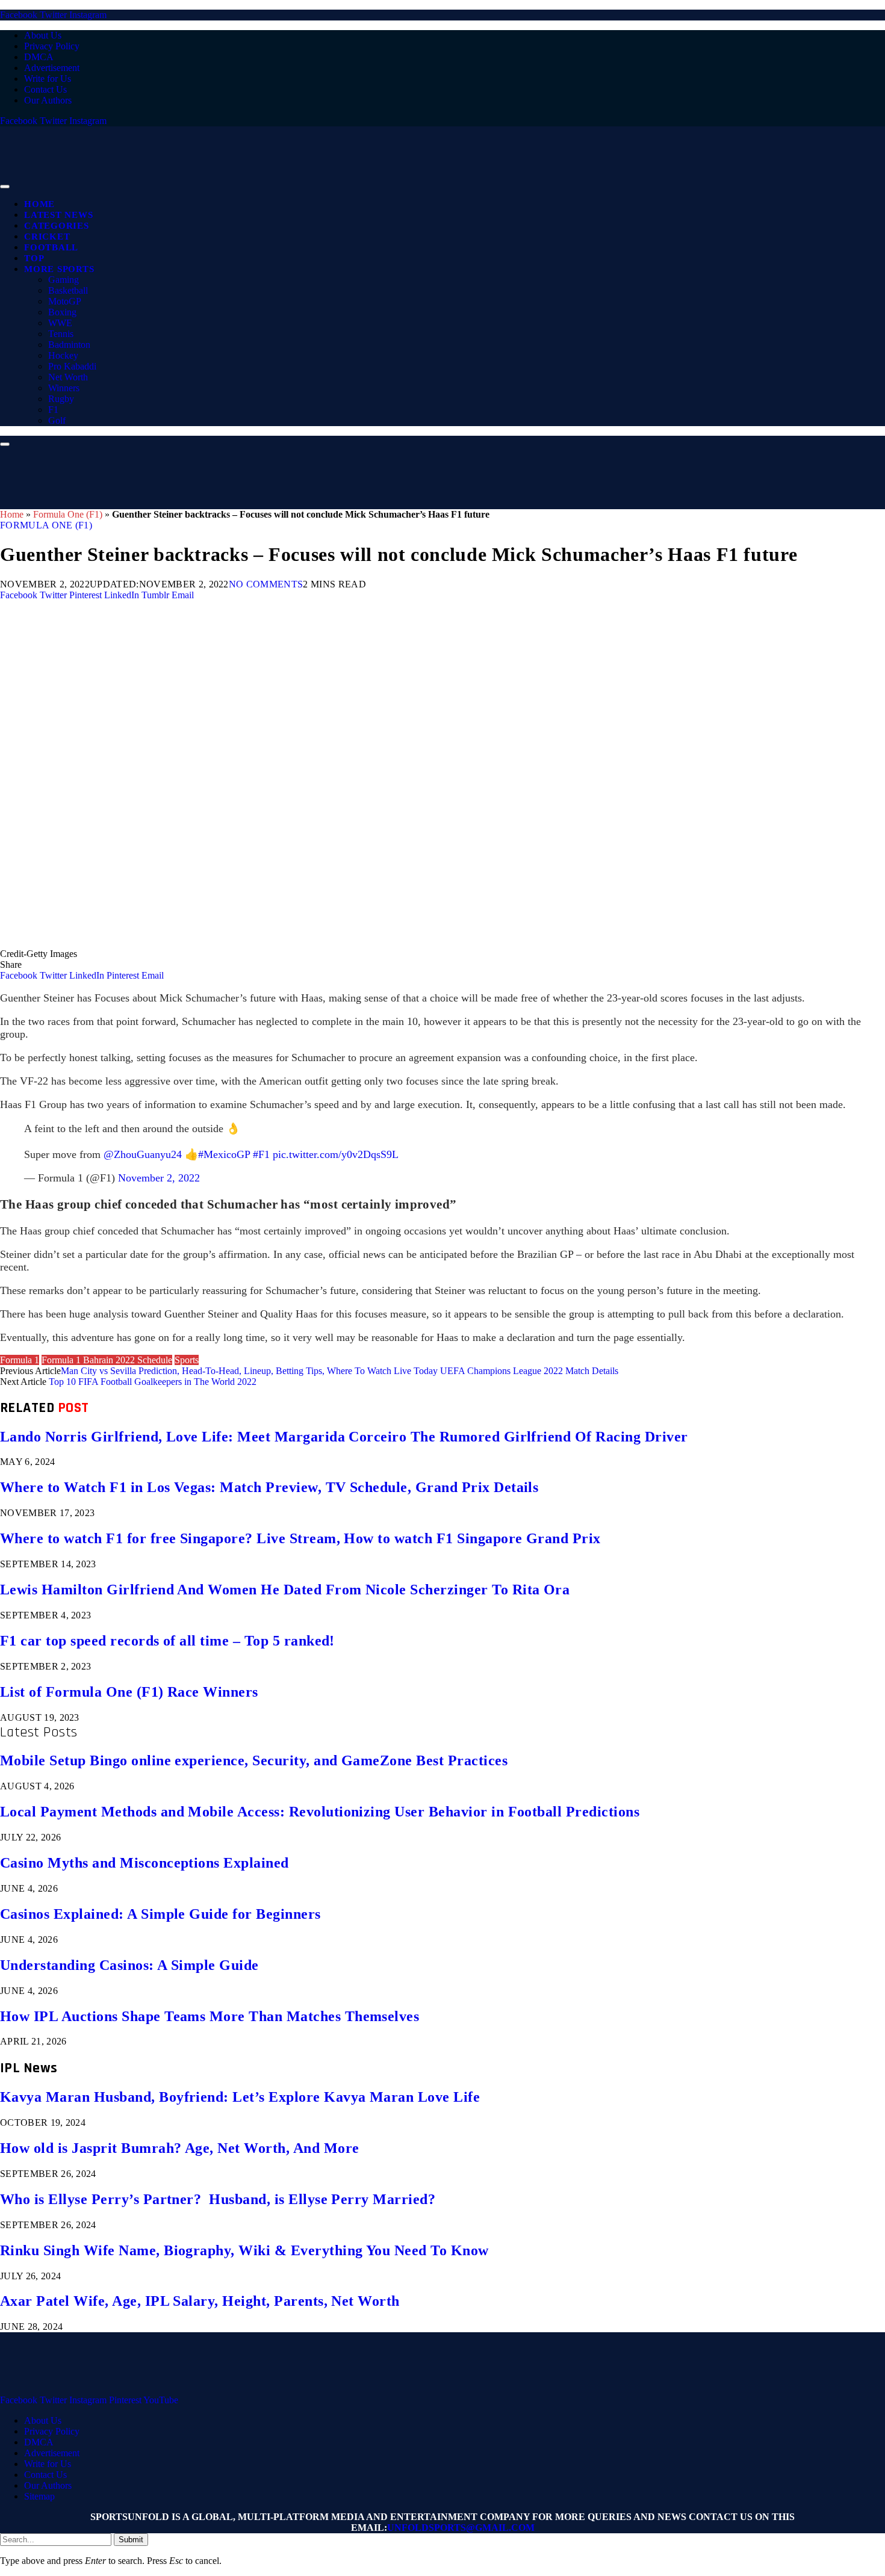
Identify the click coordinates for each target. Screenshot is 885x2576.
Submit (131, 2540)
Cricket (47, 237)
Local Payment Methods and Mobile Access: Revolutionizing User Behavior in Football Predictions (320, 1812)
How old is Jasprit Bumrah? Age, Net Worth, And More (179, 2148)
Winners (64, 388)
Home (39, 204)
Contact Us (45, 89)
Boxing (62, 312)
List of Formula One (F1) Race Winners (129, 1692)
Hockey (63, 355)
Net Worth (68, 377)
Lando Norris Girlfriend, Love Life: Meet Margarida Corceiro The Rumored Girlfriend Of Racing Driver (344, 1437)
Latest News (58, 215)
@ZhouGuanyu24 (143, 1154)
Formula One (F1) (68, 514)
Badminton (69, 345)
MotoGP (65, 301)
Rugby (61, 399)
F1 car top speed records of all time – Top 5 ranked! (167, 1641)
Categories (57, 226)
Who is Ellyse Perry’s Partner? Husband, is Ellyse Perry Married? (218, 2199)
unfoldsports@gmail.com (461, 2528)
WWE (60, 323)
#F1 (261, 1154)
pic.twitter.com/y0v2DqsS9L (336, 1154)
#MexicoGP (224, 1154)
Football (51, 247)
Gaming (64, 280)
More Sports (59, 269)
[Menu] (5, 187)
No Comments (266, 584)
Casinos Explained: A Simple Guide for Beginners (160, 1914)
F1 (53, 410)
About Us (43, 35)
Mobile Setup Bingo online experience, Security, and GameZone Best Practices (254, 1760)
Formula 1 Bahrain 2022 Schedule (107, 1360)
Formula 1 (20, 1360)
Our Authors (48, 100)
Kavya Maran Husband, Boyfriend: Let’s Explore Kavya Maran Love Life (240, 2097)
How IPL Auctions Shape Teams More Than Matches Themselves (210, 2016)
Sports (187, 1360)
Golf (57, 420)
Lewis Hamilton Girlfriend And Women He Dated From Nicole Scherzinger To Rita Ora (285, 1590)
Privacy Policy (52, 46)
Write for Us (48, 79)
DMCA (39, 57)
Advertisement (52, 68)
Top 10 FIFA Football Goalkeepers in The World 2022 (153, 1382)
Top (34, 258)
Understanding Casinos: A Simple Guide (129, 1965)
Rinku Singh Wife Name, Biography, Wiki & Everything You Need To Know (244, 2250)
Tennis (61, 334)
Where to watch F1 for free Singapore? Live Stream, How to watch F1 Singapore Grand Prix (300, 1538)
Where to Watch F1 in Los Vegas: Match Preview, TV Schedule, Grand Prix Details (269, 1487)
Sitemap (39, 2496)
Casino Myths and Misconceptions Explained (144, 1863)
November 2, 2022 (159, 1178)
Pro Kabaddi (72, 366)
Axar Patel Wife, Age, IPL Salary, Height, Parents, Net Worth (200, 2301)
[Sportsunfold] (313, 183)
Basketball (68, 290)
